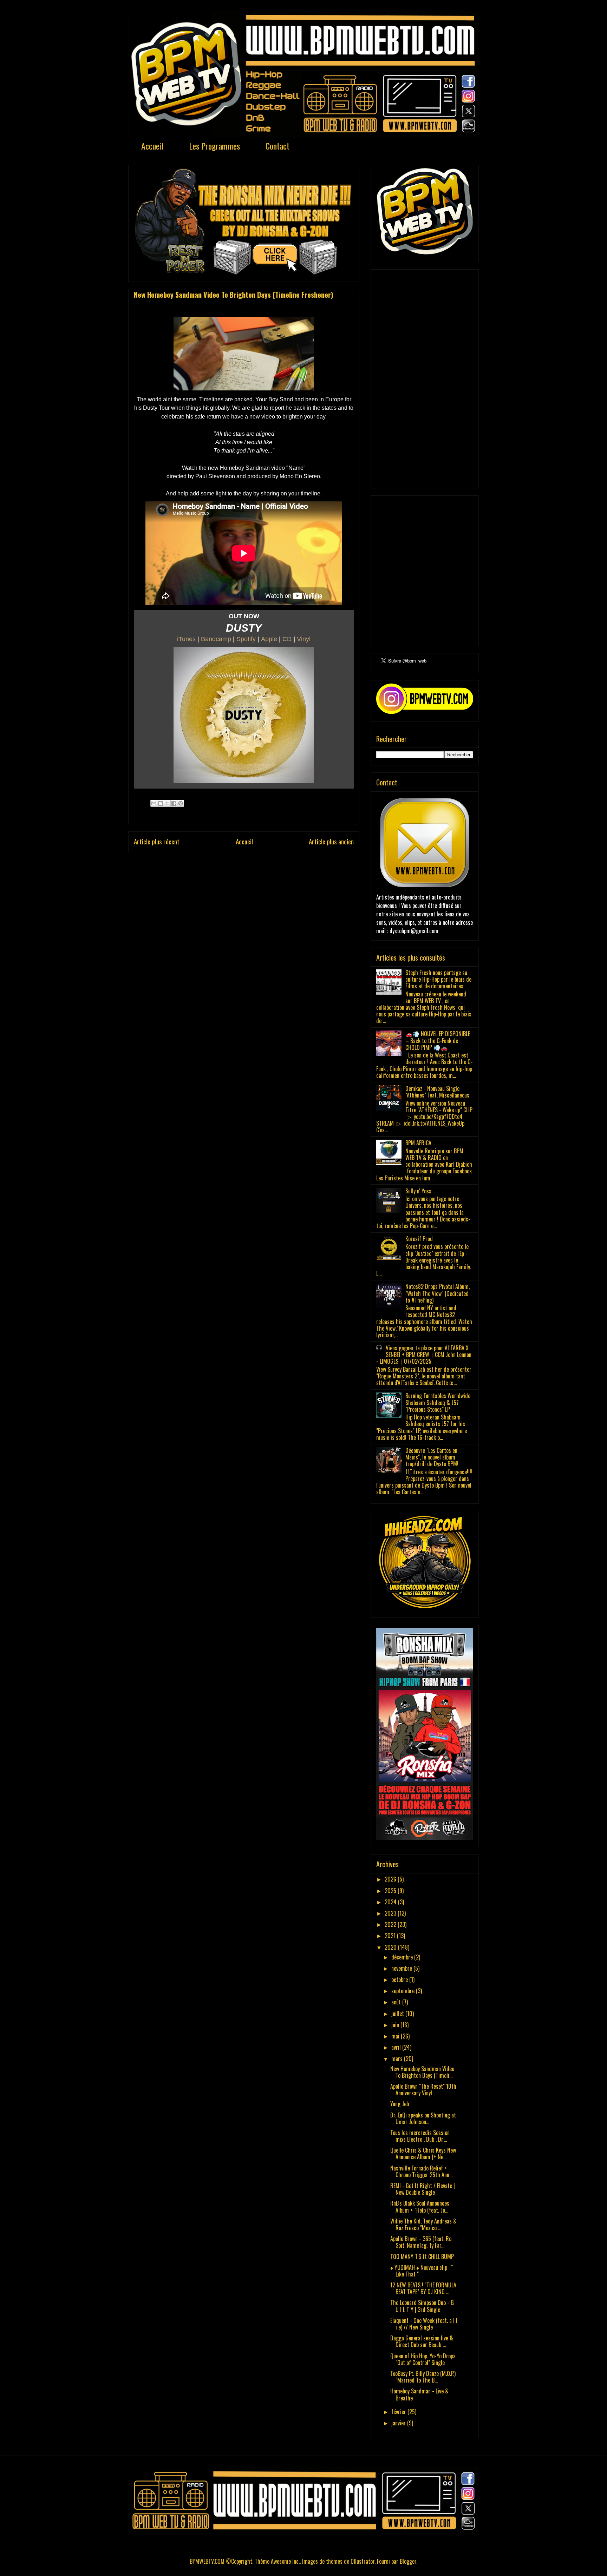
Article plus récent (157, 841)
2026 (391, 1879)
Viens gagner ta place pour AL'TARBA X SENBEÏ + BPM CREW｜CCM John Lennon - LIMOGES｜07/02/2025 (424, 1355)
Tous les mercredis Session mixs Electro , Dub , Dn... (420, 2136)
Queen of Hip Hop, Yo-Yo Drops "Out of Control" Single (423, 2359)
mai (396, 2036)
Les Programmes (214, 146)
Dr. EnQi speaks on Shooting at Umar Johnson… (423, 2118)
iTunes (186, 639)
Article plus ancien (331, 841)
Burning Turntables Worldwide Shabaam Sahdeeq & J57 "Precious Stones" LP (438, 1402)
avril (397, 2047)
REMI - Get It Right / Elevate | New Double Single (423, 2189)
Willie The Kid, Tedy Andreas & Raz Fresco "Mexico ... (423, 2224)
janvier (399, 2423)
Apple (269, 639)
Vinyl (304, 639)
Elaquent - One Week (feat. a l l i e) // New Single (424, 2324)
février (399, 2412)
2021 (391, 1936)
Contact (278, 146)
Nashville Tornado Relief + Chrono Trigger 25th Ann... (421, 2171)
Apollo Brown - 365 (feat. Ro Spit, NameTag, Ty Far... (421, 2242)
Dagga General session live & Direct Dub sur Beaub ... (422, 2341)
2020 (391, 1947)
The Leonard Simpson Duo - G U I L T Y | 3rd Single (422, 2306)
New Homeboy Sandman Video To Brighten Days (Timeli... (422, 2072)
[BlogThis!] (161, 803)
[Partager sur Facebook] (174, 803)
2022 (391, 1924)
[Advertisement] (425, 377)
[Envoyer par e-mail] (154, 803)
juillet (398, 2014)
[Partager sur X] (167, 803)
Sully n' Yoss (418, 1191)
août (397, 2002)
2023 (391, 1913)
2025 (391, 1891)
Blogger (408, 2561)
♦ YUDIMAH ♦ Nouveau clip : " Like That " (422, 2271)
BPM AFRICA (418, 1143)
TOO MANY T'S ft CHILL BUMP (422, 2257)
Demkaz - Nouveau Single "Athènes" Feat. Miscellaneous (437, 1092)
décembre (403, 1957)
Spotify (246, 639)
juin (396, 2025)
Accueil (152, 146)
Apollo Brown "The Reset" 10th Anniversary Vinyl (423, 2090)
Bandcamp (216, 639)
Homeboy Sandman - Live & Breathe (419, 2394)
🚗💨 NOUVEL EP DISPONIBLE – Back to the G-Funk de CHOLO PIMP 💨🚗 (438, 1040)
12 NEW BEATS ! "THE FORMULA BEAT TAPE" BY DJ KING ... (423, 2288)
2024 (391, 1902)
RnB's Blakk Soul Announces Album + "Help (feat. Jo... (420, 2206)
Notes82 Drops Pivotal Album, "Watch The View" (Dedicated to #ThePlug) (438, 1293)
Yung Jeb (400, 2104)
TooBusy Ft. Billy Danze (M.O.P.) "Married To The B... (423, 2377)
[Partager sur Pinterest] (181, 803)
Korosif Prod (419, 1239)
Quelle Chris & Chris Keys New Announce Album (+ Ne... (423, 2153)
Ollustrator (363, 2561)
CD (287, 639)
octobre (400, 1979)
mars (398, 2058)
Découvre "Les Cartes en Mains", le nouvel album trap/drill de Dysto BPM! (432, 1457)
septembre (404, 1991)
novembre (402, 1968)
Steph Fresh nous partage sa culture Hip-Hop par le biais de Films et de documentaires (438, 979)
